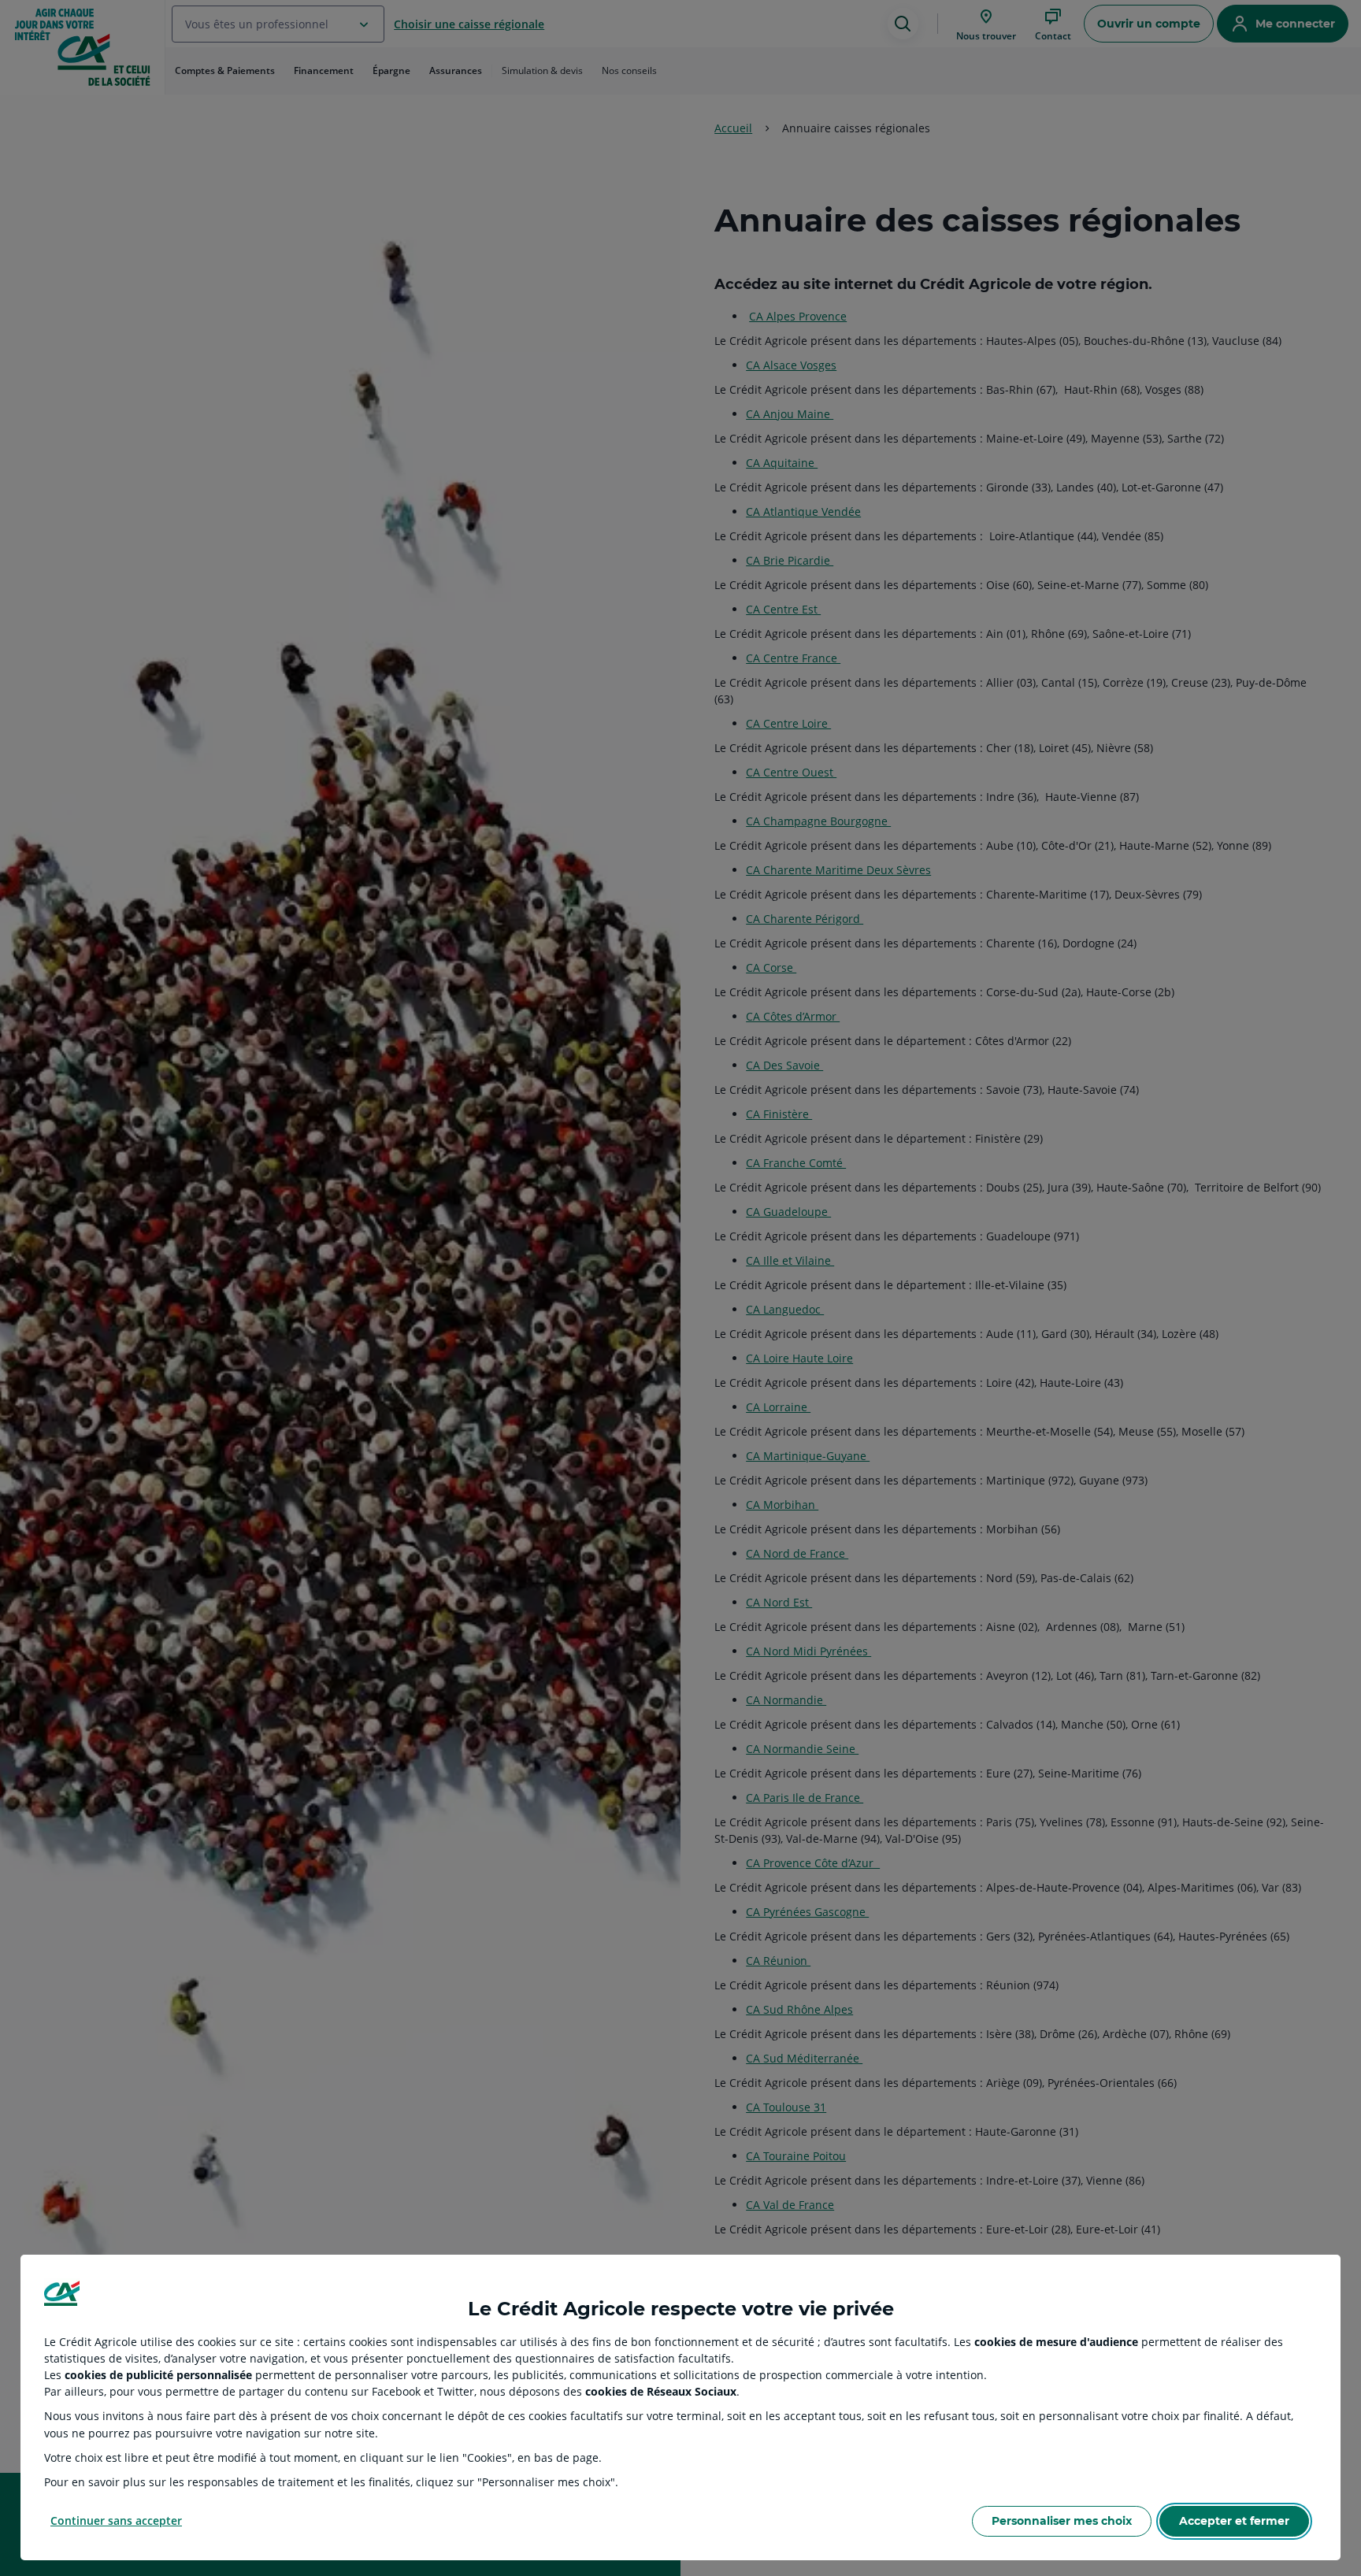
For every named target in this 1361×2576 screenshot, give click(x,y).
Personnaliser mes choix (1062, 2521)
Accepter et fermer (1234, 2521)
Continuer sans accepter (116, 2520)
